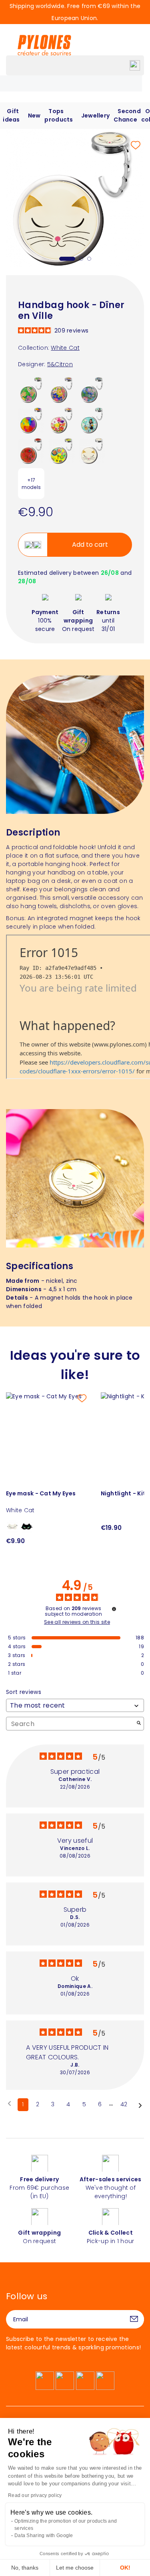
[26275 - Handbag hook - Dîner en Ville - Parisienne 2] (92, 420)
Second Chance (127, 115)
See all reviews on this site (77, 1622)
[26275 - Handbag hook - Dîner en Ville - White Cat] (92, 450)
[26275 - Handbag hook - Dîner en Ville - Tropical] (31, 389)
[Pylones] (44, 45)
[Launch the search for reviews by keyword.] (139, 1724)
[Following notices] (140, 2105)
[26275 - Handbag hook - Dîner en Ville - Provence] (62, 389)
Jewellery (96, 116)
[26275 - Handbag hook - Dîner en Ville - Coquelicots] (31, 450)
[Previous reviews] (9, 2104)
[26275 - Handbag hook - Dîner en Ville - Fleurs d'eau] (92, 389)
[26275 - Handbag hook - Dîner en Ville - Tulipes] (62, 420)
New (34, 116)
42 (124, 2104)
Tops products (59, 115)
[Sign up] (134, 2319)
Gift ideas (11, 115)
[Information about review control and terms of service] (114, 1609)
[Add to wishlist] (136, 145)
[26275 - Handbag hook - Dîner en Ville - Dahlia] (62, 450)
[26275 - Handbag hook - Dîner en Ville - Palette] (31, 420)
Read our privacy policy (35, 2495)
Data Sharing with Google (44, 2535)
